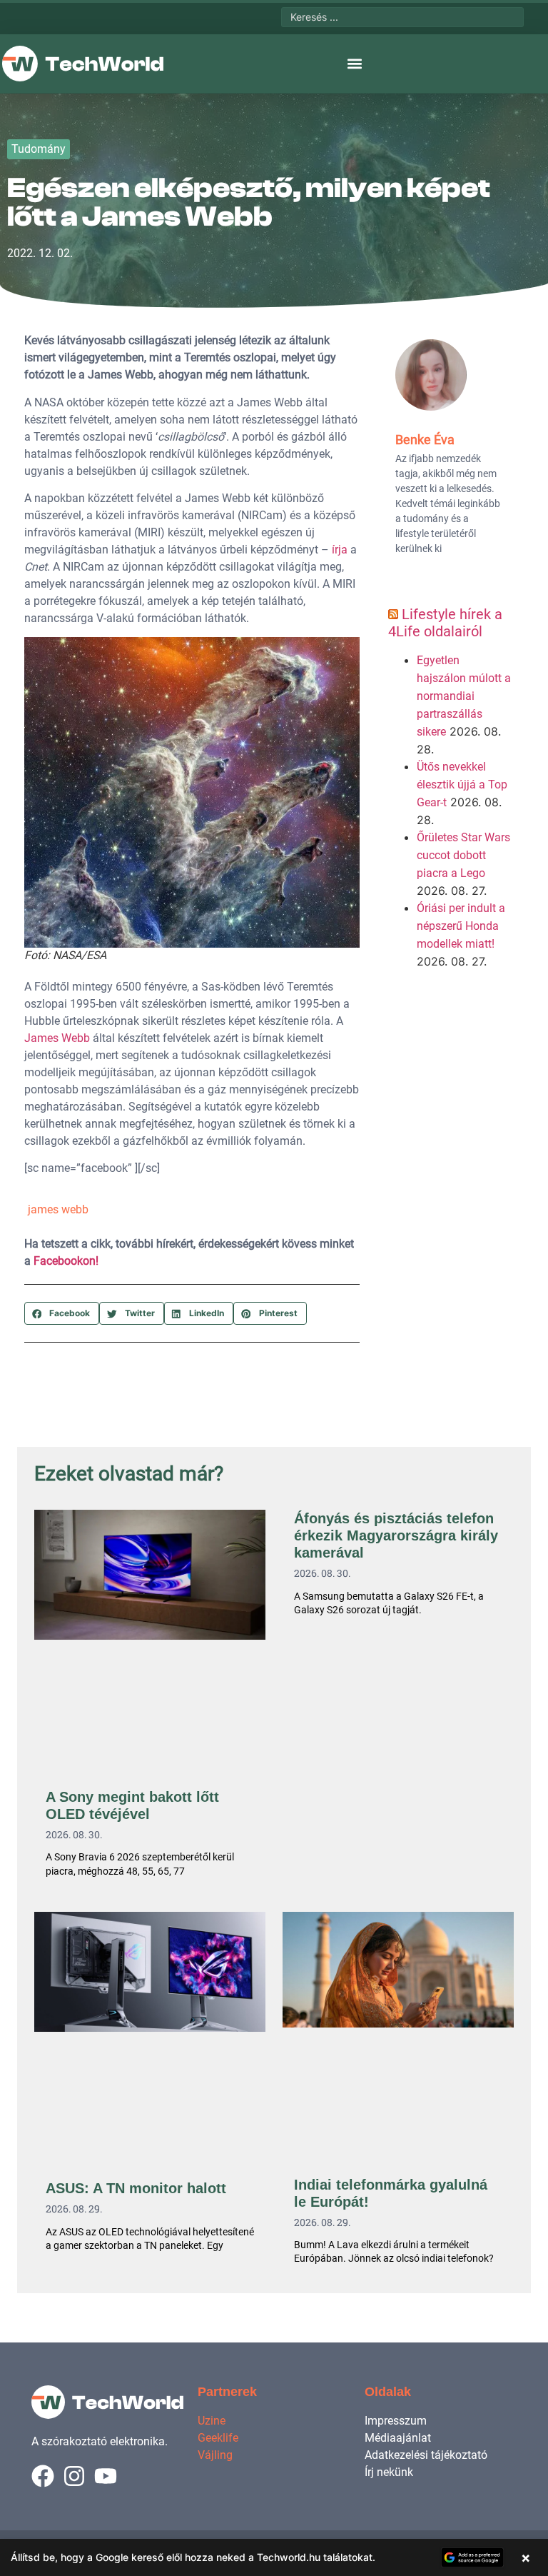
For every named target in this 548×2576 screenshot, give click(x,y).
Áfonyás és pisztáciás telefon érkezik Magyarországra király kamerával (396, 1535)
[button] (355, 64)
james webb (58, 1209)
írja (340, 550)
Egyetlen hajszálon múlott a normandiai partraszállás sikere (464, 696)
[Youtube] (106, 2476)
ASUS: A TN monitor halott (136, 2188)
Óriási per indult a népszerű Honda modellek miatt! (461, 926)
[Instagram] (74, 2476)
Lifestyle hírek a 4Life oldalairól (445, 623)
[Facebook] (43, 2476)
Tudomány (39, 149)
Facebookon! (66, 1261)
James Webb (57, 1038)
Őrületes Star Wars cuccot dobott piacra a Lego (463, 855)
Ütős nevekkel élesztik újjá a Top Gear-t (462, 785)
